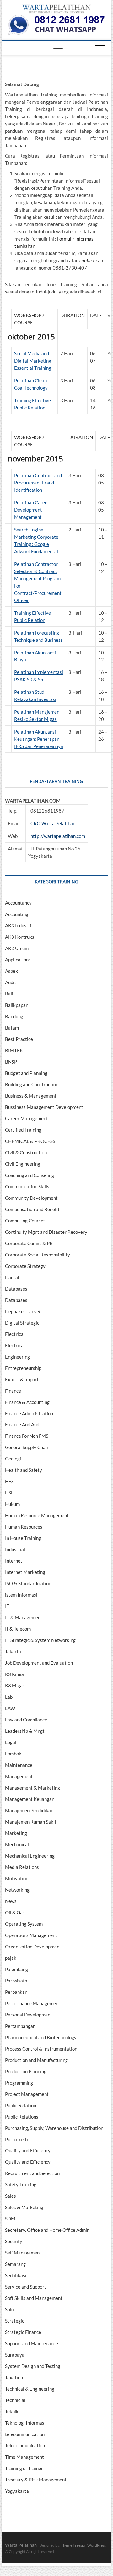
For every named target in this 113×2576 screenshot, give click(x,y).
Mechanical (17, 1844)
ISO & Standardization (28, 1583)
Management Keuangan (30, 1799)
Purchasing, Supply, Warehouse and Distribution (54, 2128)
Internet (14, 1561)
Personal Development (29, 2015)
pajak (11, 1958)
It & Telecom (18, 1629)
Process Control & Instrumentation (41, 2049)
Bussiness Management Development (44, 1107)
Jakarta (13, 1651)
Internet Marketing (25, 1572)
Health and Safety (24, 1470)
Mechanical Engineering (30, 1856)
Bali (9, 994)
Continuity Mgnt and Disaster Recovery (46, 1232)
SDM (10, 2219)
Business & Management (31, 1096)
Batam (12, 1028)
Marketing (16, 1833)
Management (19, 1776)
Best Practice (19, 1039)
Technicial (15, 2400)
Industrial (15, 1549)
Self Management (23, 2253)
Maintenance (19, 1765)
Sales (11, 2196)
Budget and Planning (26, 1073)
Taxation (14, 2377)
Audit (11, 982)
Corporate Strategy (25, 1266)
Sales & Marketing (24, 2207)
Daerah (13, 1277)
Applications (18, 960)
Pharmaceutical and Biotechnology (41, 2037)
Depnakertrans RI (24, 1311)
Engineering (17, 1357)
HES (9, 1481)
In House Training (23, 1538)
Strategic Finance (23, 2332)
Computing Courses (25, 1221)
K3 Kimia (14, 1674)
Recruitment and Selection (32, 2173)
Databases (16, 1289)
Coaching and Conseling (30, 1175)
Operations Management (31, 1935)
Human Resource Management (37, 1515)
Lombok (13, 1754)
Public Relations (22, 2117)
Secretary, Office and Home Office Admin (47, 2230)
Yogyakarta (17, 2491)
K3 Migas (15, 1685)
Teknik (12, 2411)
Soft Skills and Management (34, 2298)
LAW (10, 1708)
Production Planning (26, 2071)
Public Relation (21, 2105)
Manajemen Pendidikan (29, 1810)
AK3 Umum (17, 948)
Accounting (17, 914)
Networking (17, 1890)
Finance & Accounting (27, 1402)
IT (7, 1606)
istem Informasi (21, 1595)
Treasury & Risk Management (36, 2480)
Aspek (11, 971)
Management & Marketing (32, 1788)
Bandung (14, 1016)
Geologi (13, 1459)
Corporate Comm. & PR (29, 1243)
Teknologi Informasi (25, 2423)
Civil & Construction (26, 1152)
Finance (13, 1391)
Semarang (15, 2264)
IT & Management (24, 1617)
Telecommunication (25, 2445)
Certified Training (23, 1130)
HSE (9, 1493)
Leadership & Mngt (25, 1731)
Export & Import (22, 1379)
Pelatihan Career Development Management (32, 510)
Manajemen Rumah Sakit (31, 1822)
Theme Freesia (73, 2545)
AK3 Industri (18, 925)
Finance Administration (29, 1413)
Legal (11, 1742)
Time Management (24, 2457)
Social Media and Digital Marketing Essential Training (33, 361)
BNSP (11, 1062)
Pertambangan (20, 2026)
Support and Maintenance (32, 2343)
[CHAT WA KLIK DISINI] (56, 17)
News (11, 1901)
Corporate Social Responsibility (38, 1255)
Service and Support (26, 2287)
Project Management (27, 2094)
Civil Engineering (23, 1164)
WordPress (97, 2545)
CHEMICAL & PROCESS (30, 1141)
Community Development (31, 1198)
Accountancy (18, 903)
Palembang (16, 1969)
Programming (19, 2083)
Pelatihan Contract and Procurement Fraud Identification (38, 483)
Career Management (27, 1118)
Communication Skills (27, 1186)
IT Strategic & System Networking (40, 1640)
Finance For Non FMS (27, 1436)
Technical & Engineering (30, 2389)
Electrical (15, 1334)
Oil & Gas (15, 1912)
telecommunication (25, 2434)
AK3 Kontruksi (20, 937)
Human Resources (24, 1527)
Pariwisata (16, 1981)
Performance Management (33, 2003)
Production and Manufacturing (36, 2060)
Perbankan (16, 1992)
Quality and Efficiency (28, 2150)
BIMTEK (14, 1050)
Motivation (17, 1878)
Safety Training (21, 2184)
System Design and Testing (33, 2366)
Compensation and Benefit (32, 1209)
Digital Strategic (22, 1323)
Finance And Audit (24, 1424)
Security (14, 2241)
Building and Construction (32, 1084)
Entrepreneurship (23, 1368)
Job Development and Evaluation (39, 1663)
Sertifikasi (16, 2275)
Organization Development (33, 1947)
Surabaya (15, 2355)
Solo (9, 2309)
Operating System (24, 1924)
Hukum (12, 1504)
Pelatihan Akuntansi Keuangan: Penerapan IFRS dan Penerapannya (39, 739)
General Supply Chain (27, 1447)
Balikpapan (17, 1005)
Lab (9, 1697)
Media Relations (22, 1867)
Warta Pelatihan (21, 2545)
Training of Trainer (24, 2468)
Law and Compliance (26, 1720)
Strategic (15, 2321)
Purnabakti (16, 2139)
